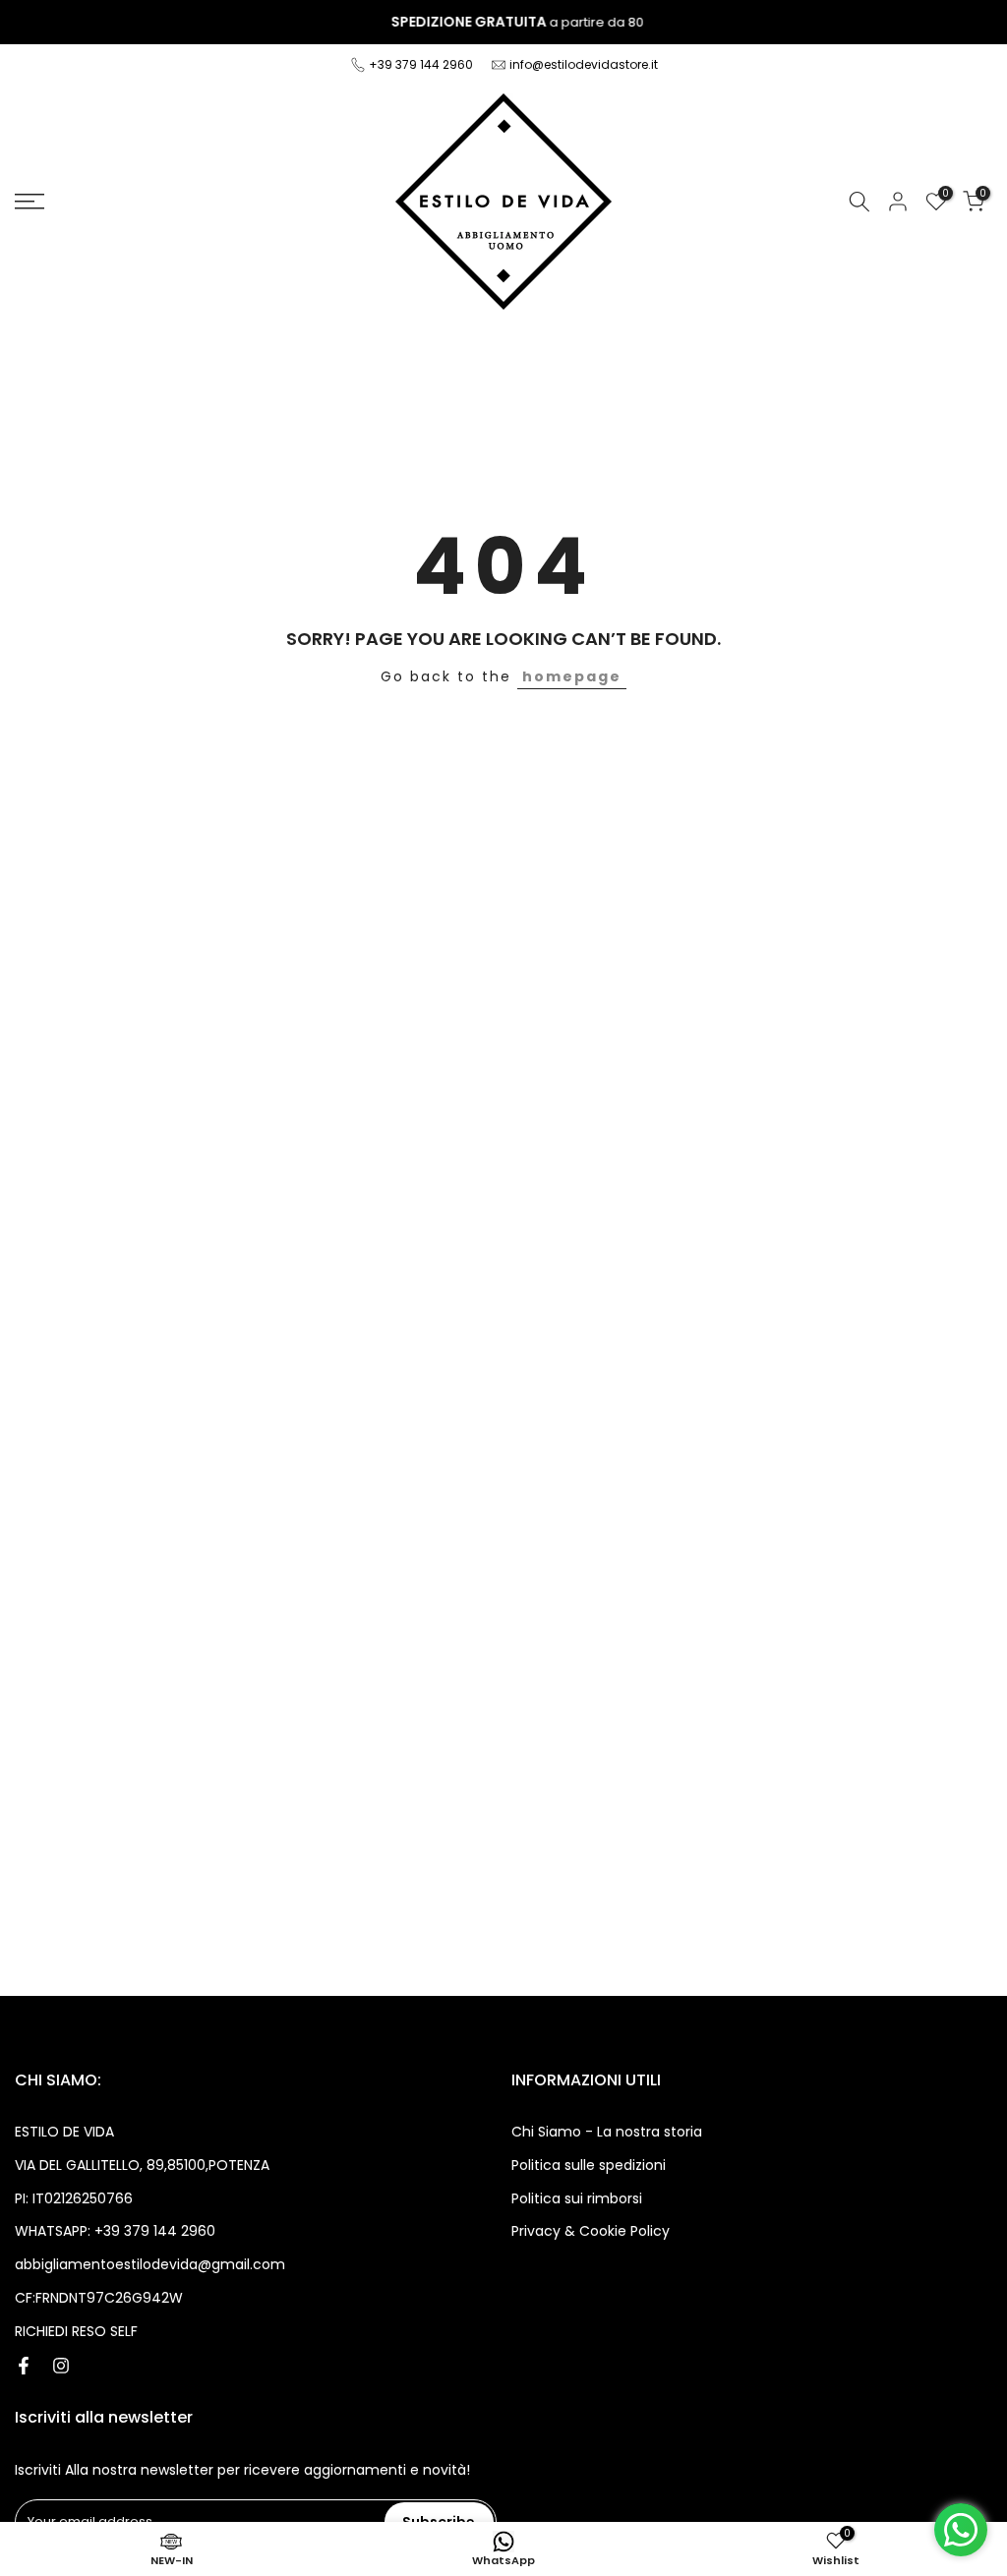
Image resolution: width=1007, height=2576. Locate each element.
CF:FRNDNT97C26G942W (99, 2298)
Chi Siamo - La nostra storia (607, 2132)
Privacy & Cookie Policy (591, 2231)
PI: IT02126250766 (74, 2198)
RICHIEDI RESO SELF (76, 2331)
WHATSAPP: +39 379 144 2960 (115, 2231)
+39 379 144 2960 (422, 64)
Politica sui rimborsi (577, 2198)
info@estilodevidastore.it (584, 64)
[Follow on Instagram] (61, 2366)
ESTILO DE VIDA (64, 2132)
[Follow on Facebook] (24, 2366)
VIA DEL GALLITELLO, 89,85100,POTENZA (142, 2165)
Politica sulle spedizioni (589, 2165)
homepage (572, 676)
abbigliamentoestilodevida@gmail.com (150, 2264)
